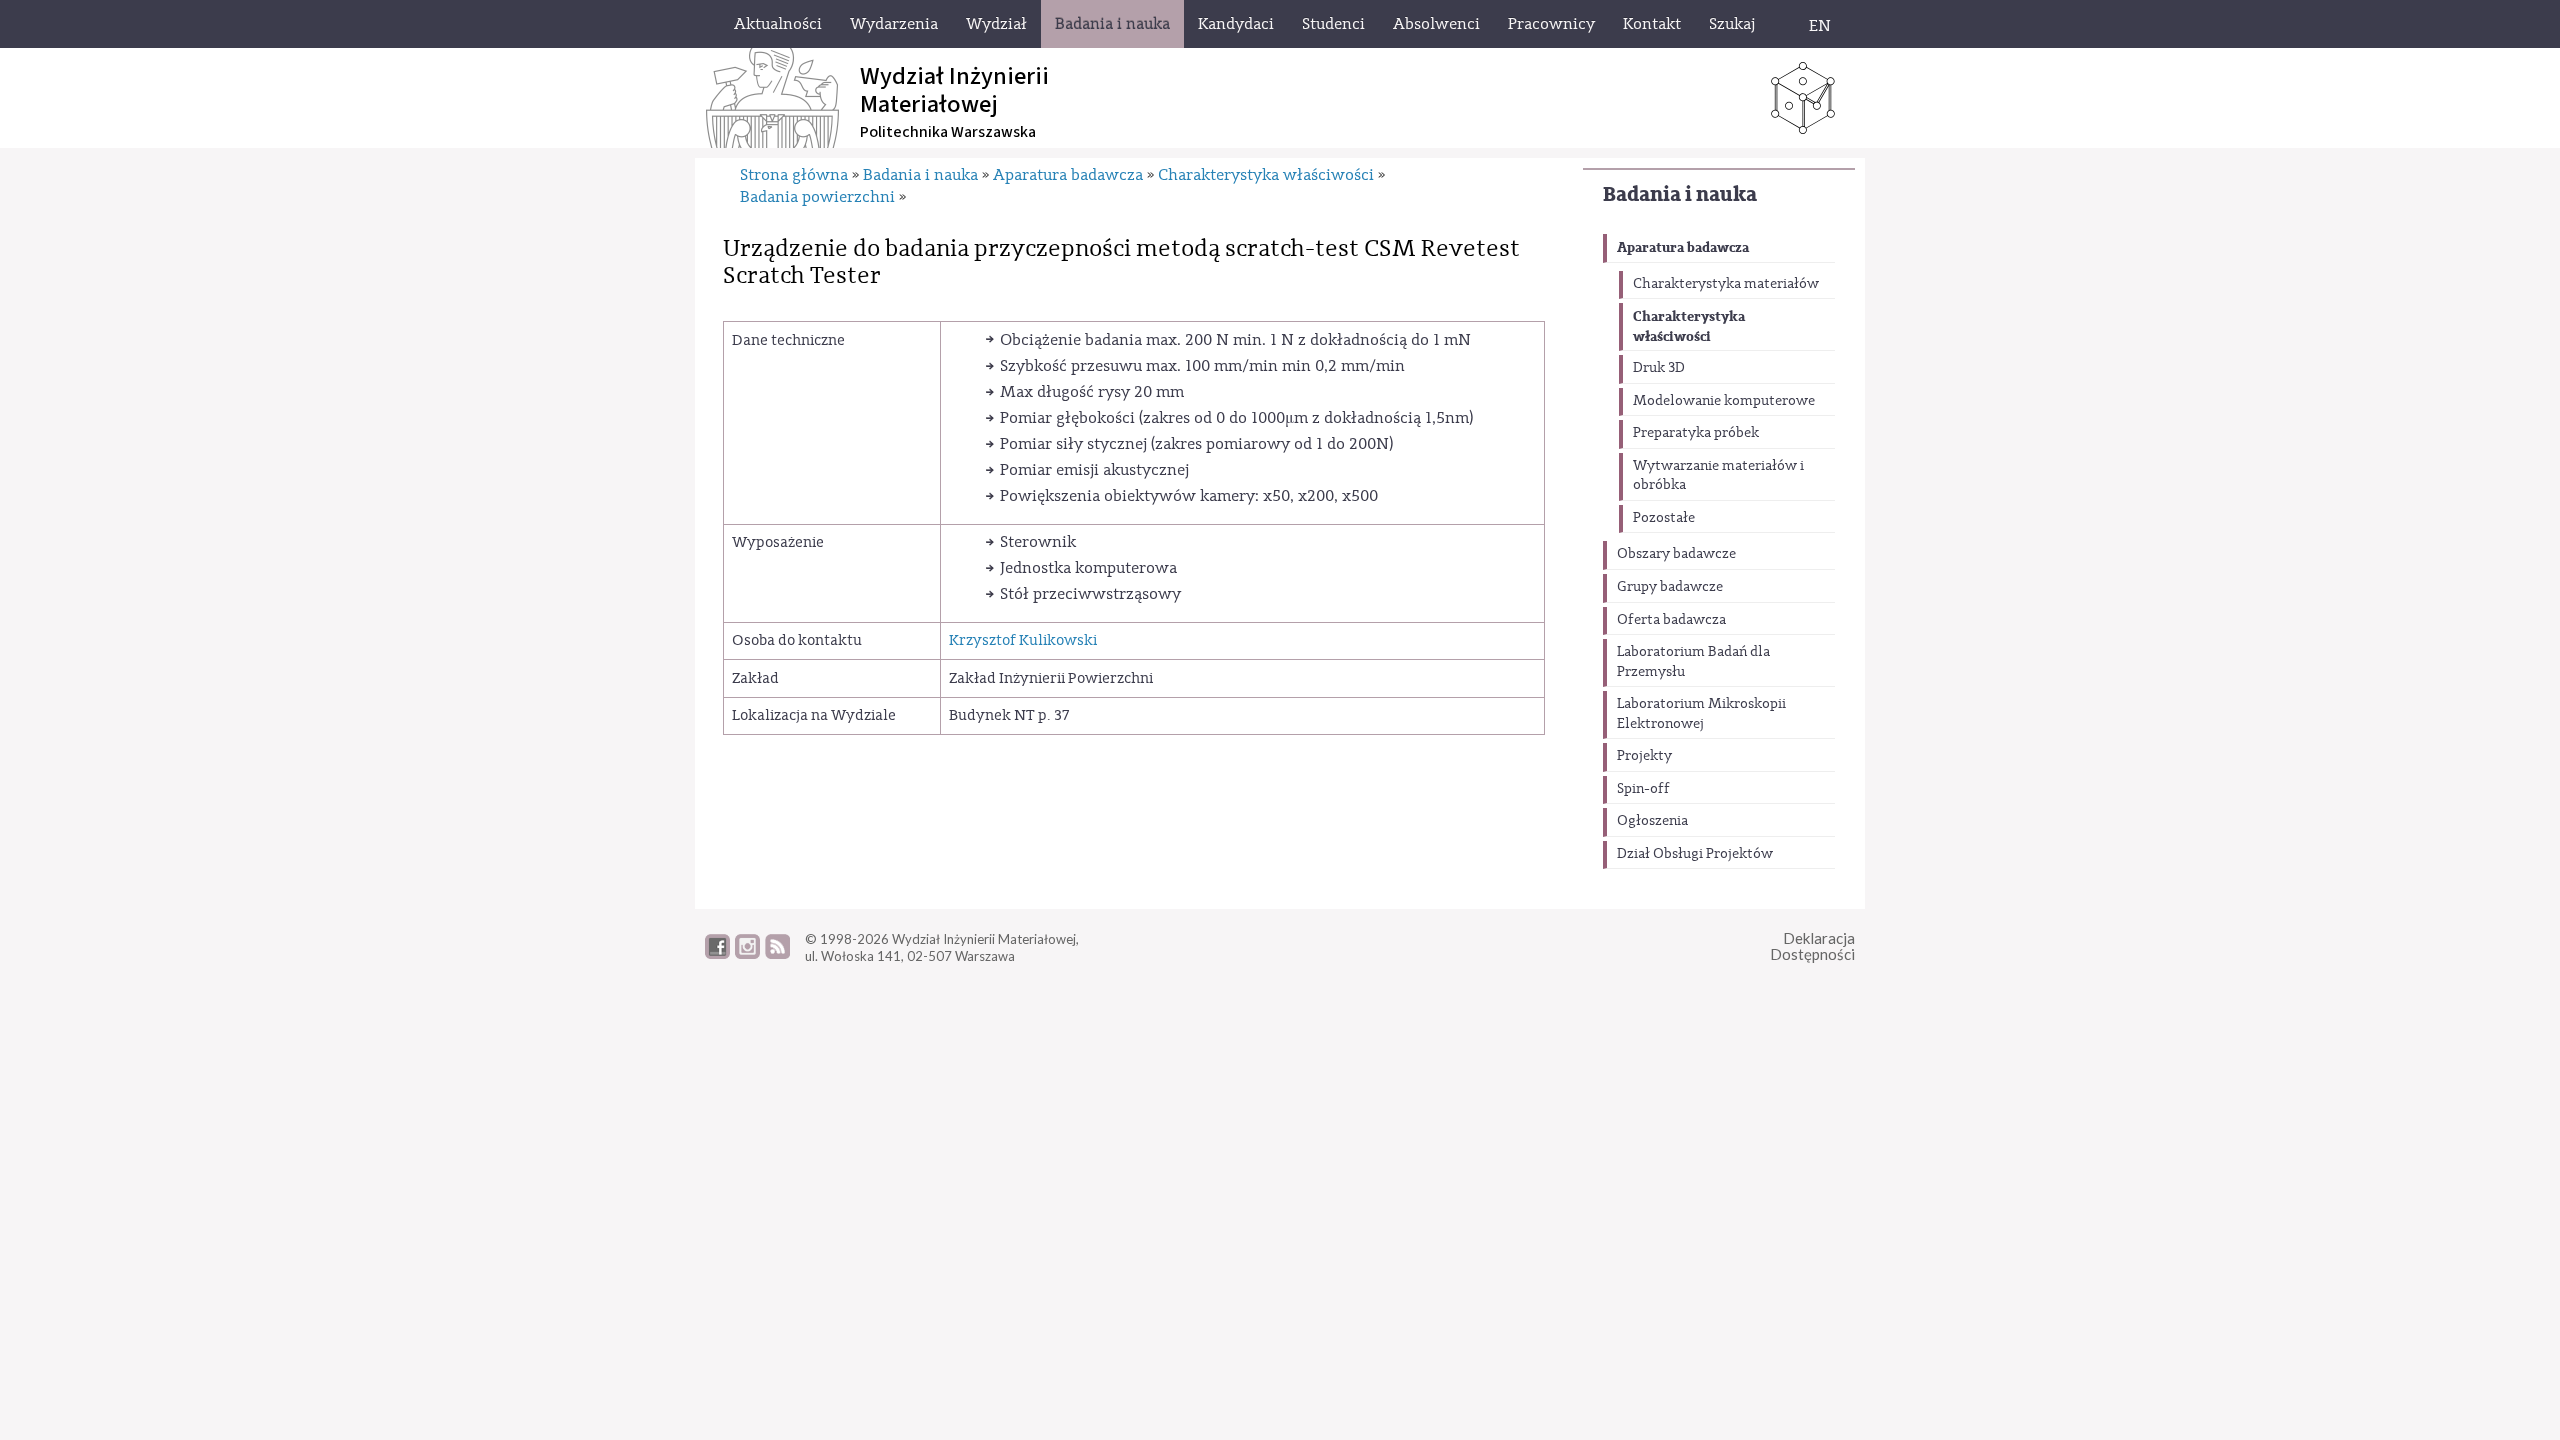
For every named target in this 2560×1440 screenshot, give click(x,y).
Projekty (1644, 756)
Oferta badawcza (1671, 620)
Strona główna (794, 175)
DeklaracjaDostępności (1812, 946)
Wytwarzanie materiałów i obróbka (1718, 476)
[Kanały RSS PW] (777, 954)
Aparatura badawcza (1683, 247)
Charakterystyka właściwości (1689, 326)
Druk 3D (1659, 368)
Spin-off (1643, 789)
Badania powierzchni (817, 197)
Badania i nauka (1680, 194)
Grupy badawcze (1670, 587)
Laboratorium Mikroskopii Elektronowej (1701, 714)
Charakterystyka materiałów (1726, 284)
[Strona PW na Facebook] (717, 954)
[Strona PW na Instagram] (747, 954)
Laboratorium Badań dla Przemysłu (1693, 662)
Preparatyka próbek (1696, 433)
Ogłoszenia (1652, 821)
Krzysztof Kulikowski (1023, 640)
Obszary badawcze (1676, 554)
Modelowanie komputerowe (1724, 401)
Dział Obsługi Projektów (1695, 854)
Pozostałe (1664, 518)
